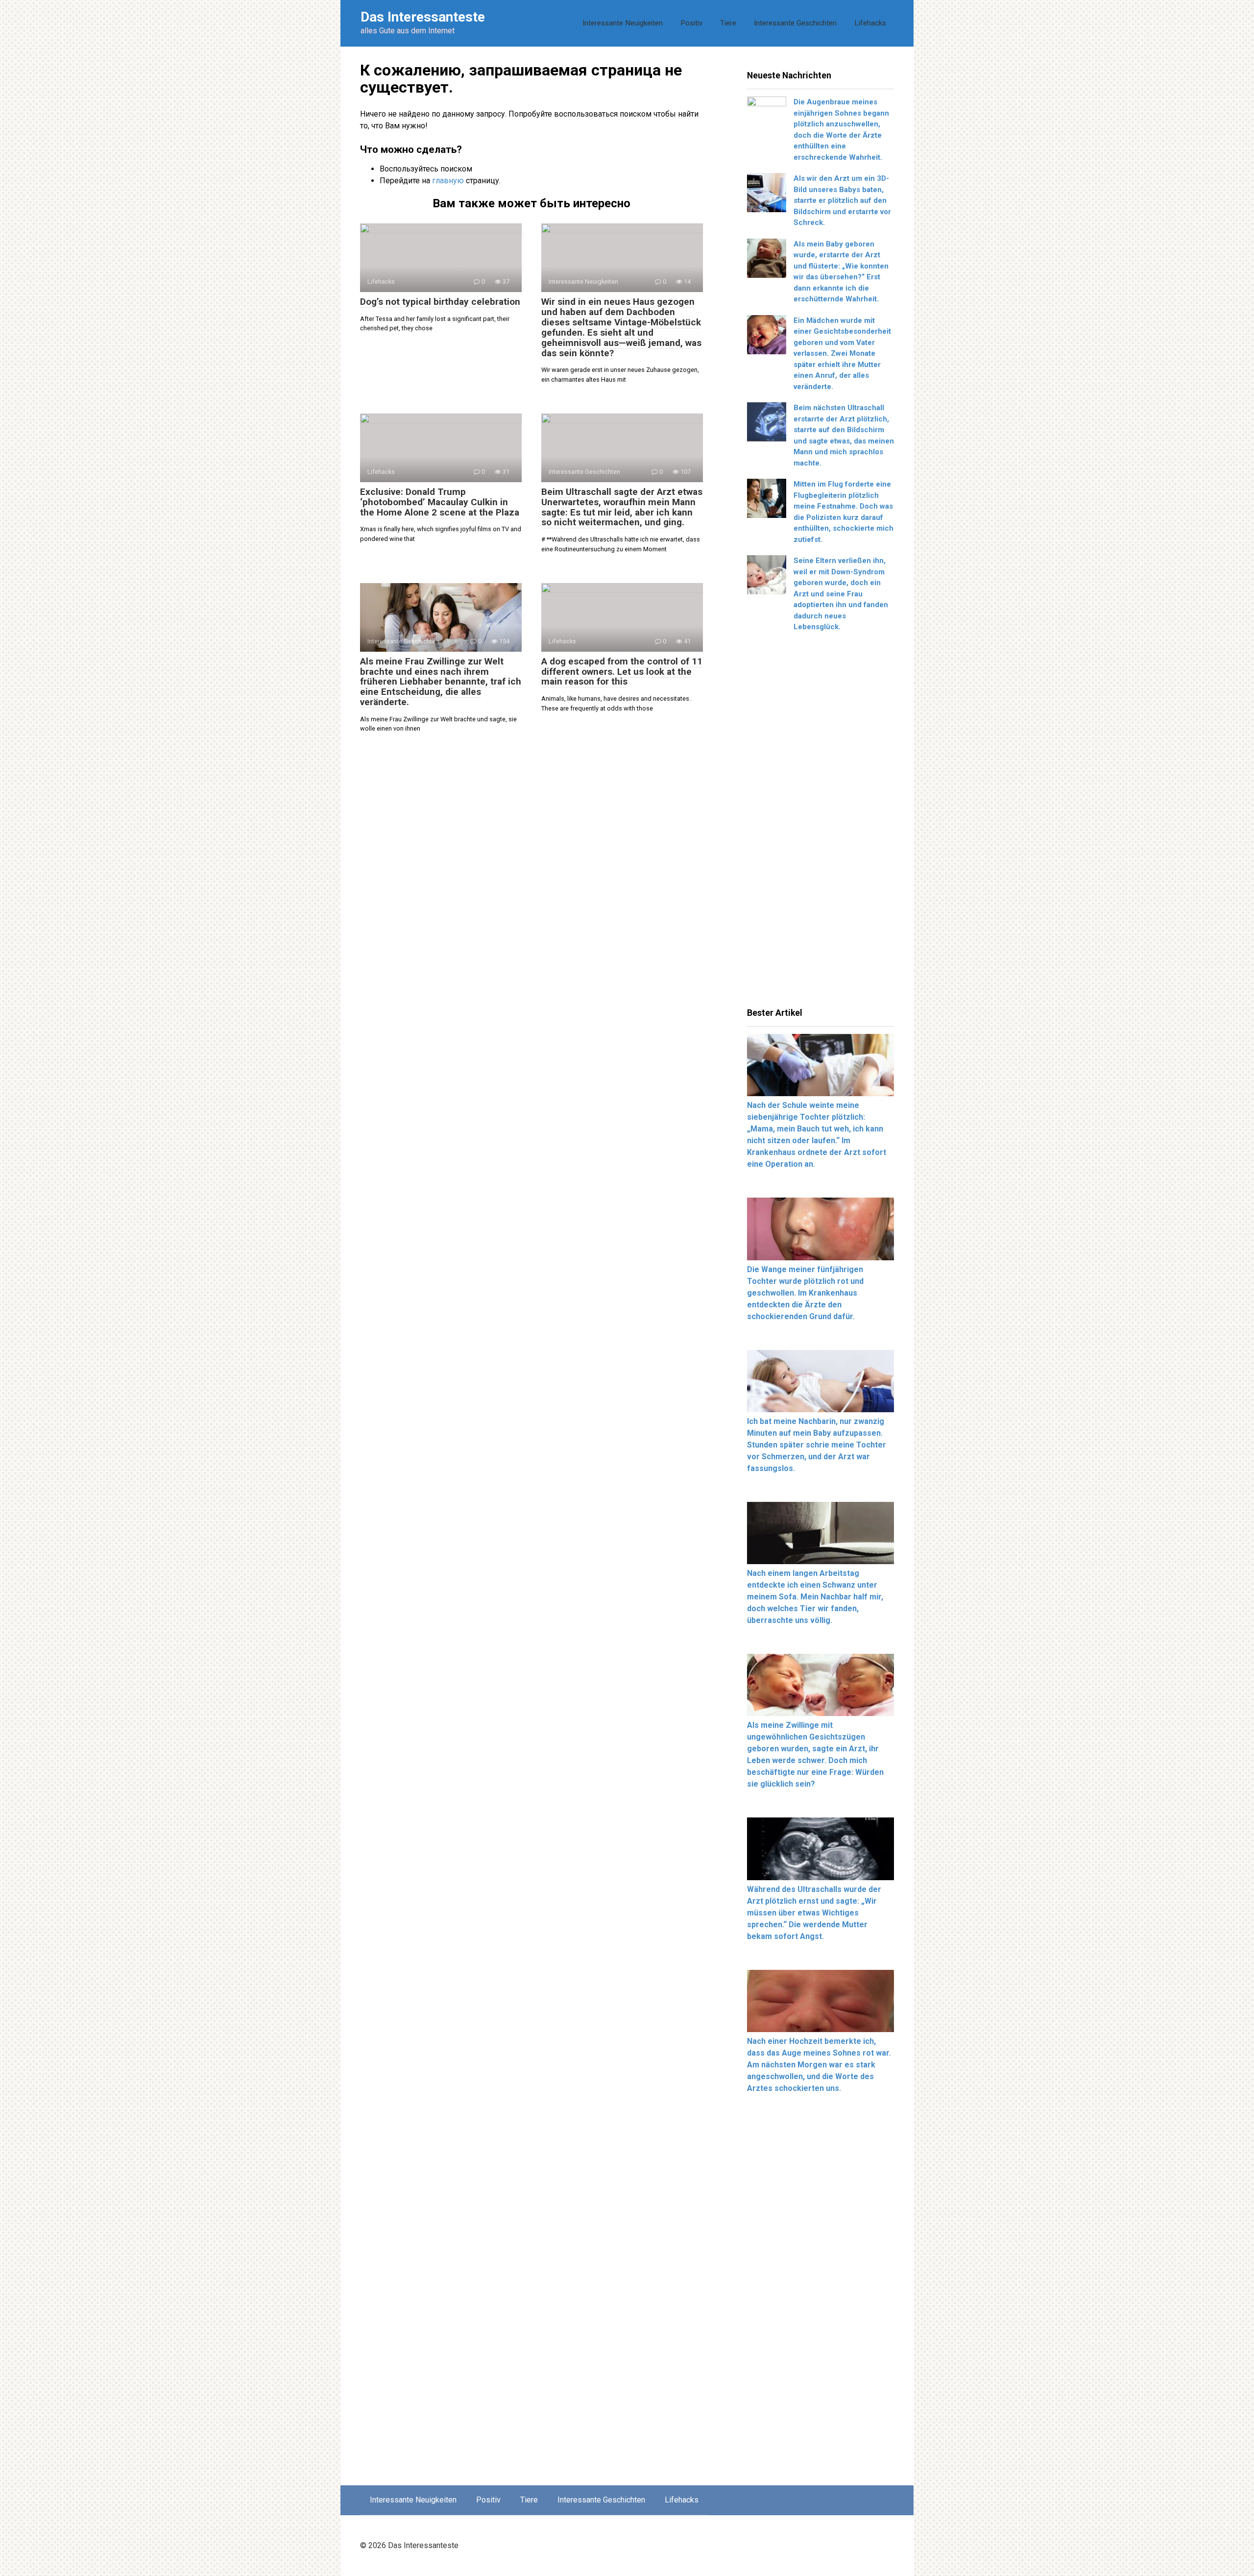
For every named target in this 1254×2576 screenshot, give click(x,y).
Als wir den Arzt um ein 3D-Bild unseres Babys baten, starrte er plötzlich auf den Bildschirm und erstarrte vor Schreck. (842, 200)
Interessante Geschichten (795, 23)
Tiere (728, 23)
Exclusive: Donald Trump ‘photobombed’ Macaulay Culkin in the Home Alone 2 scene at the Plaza (440, 502)
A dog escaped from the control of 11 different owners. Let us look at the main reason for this (622, 672)
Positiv (691, 23)
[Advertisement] (820, 823)
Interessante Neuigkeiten (623, 23)
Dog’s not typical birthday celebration (440, 302)
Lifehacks (870, 23)
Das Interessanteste (423, 17)
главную (448, 181)
